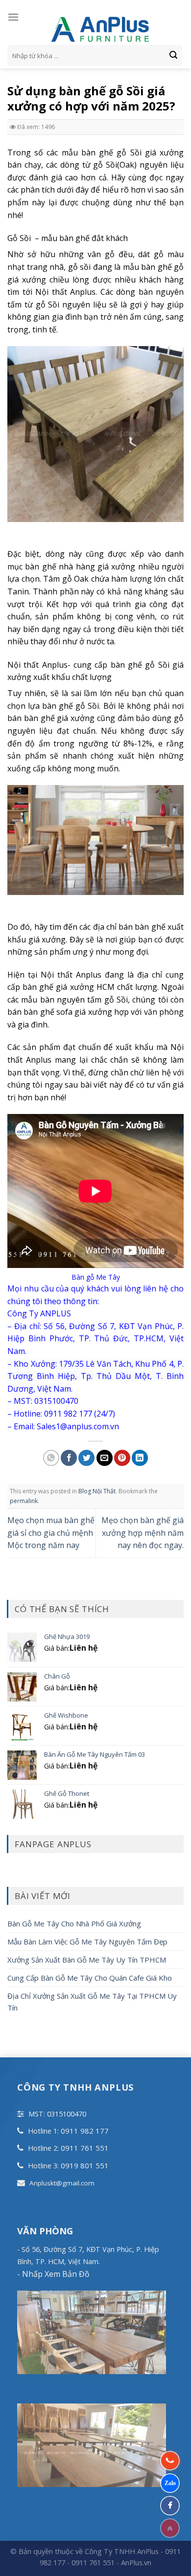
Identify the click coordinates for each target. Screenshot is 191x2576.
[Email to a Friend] (105, 1458)
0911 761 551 (85, 2148)
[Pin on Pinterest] (122, 1458)
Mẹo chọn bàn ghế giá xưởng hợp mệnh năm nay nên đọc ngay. (143, 1533)
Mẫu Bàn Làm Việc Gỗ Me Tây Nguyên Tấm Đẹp (87, 1942)
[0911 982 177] (170, 2461)
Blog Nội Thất (97, 1491)
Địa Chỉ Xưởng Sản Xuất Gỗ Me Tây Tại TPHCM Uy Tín (92, 2002)
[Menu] (13, 17)
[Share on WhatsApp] (51, 1458)
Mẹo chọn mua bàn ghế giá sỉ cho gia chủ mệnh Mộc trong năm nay (51, 1533)
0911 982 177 (85, 2131)
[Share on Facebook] (69, 1458)
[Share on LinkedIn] (140, 1458)
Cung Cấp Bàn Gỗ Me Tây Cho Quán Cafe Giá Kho (90, 1978)
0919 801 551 (85, 2165)
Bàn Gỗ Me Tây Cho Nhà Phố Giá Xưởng (74, 1923)
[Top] (170, 2528)
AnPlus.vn (136, 2563)
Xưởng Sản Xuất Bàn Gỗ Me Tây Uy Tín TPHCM (87, 1960)
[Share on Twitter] (86, 1458)
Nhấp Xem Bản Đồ (55, 2274)
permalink (24, 1501)
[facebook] (170, 2506)
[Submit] (173, 56)
